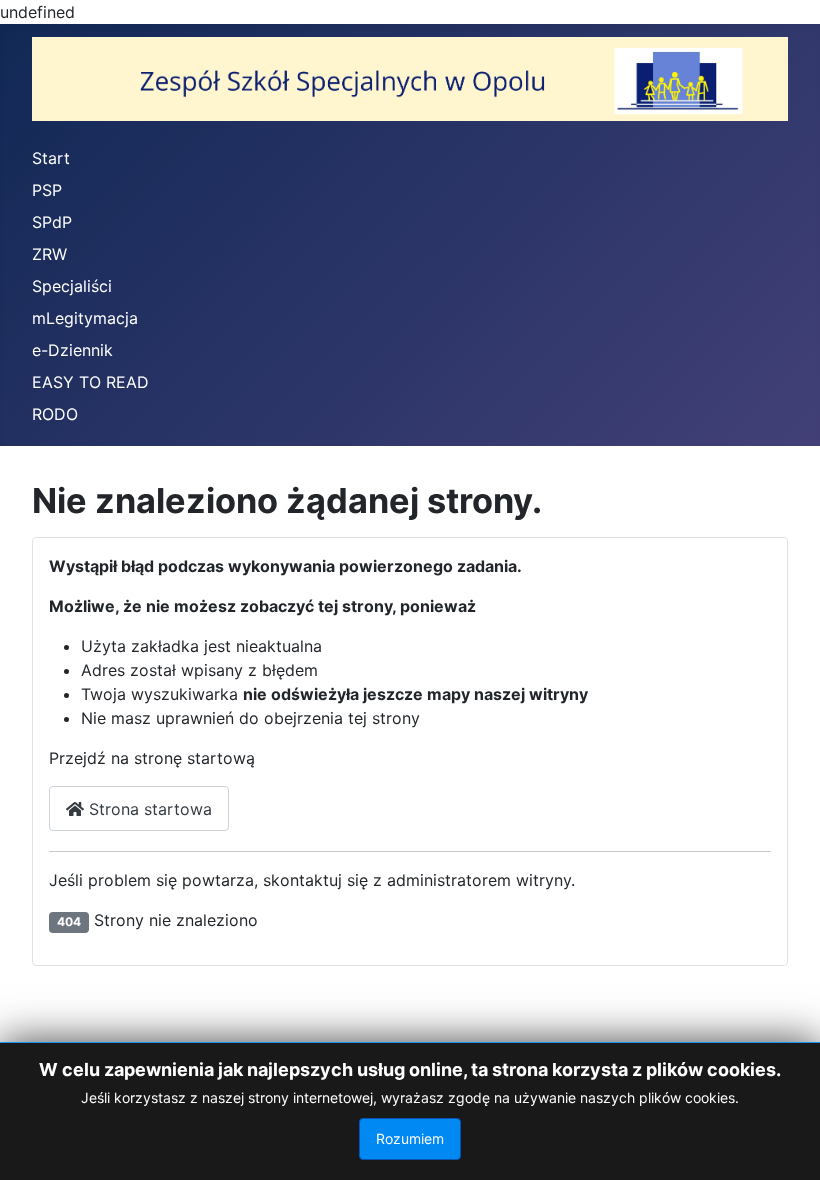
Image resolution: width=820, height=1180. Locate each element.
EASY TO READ (90, 382)
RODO (55, 414)
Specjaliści (72, 286)
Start (51, 158)
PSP (47, 190)
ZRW (49, 254)
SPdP (52, 222)
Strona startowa (148, 809)
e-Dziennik (72, 350)
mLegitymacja (85, 318)
